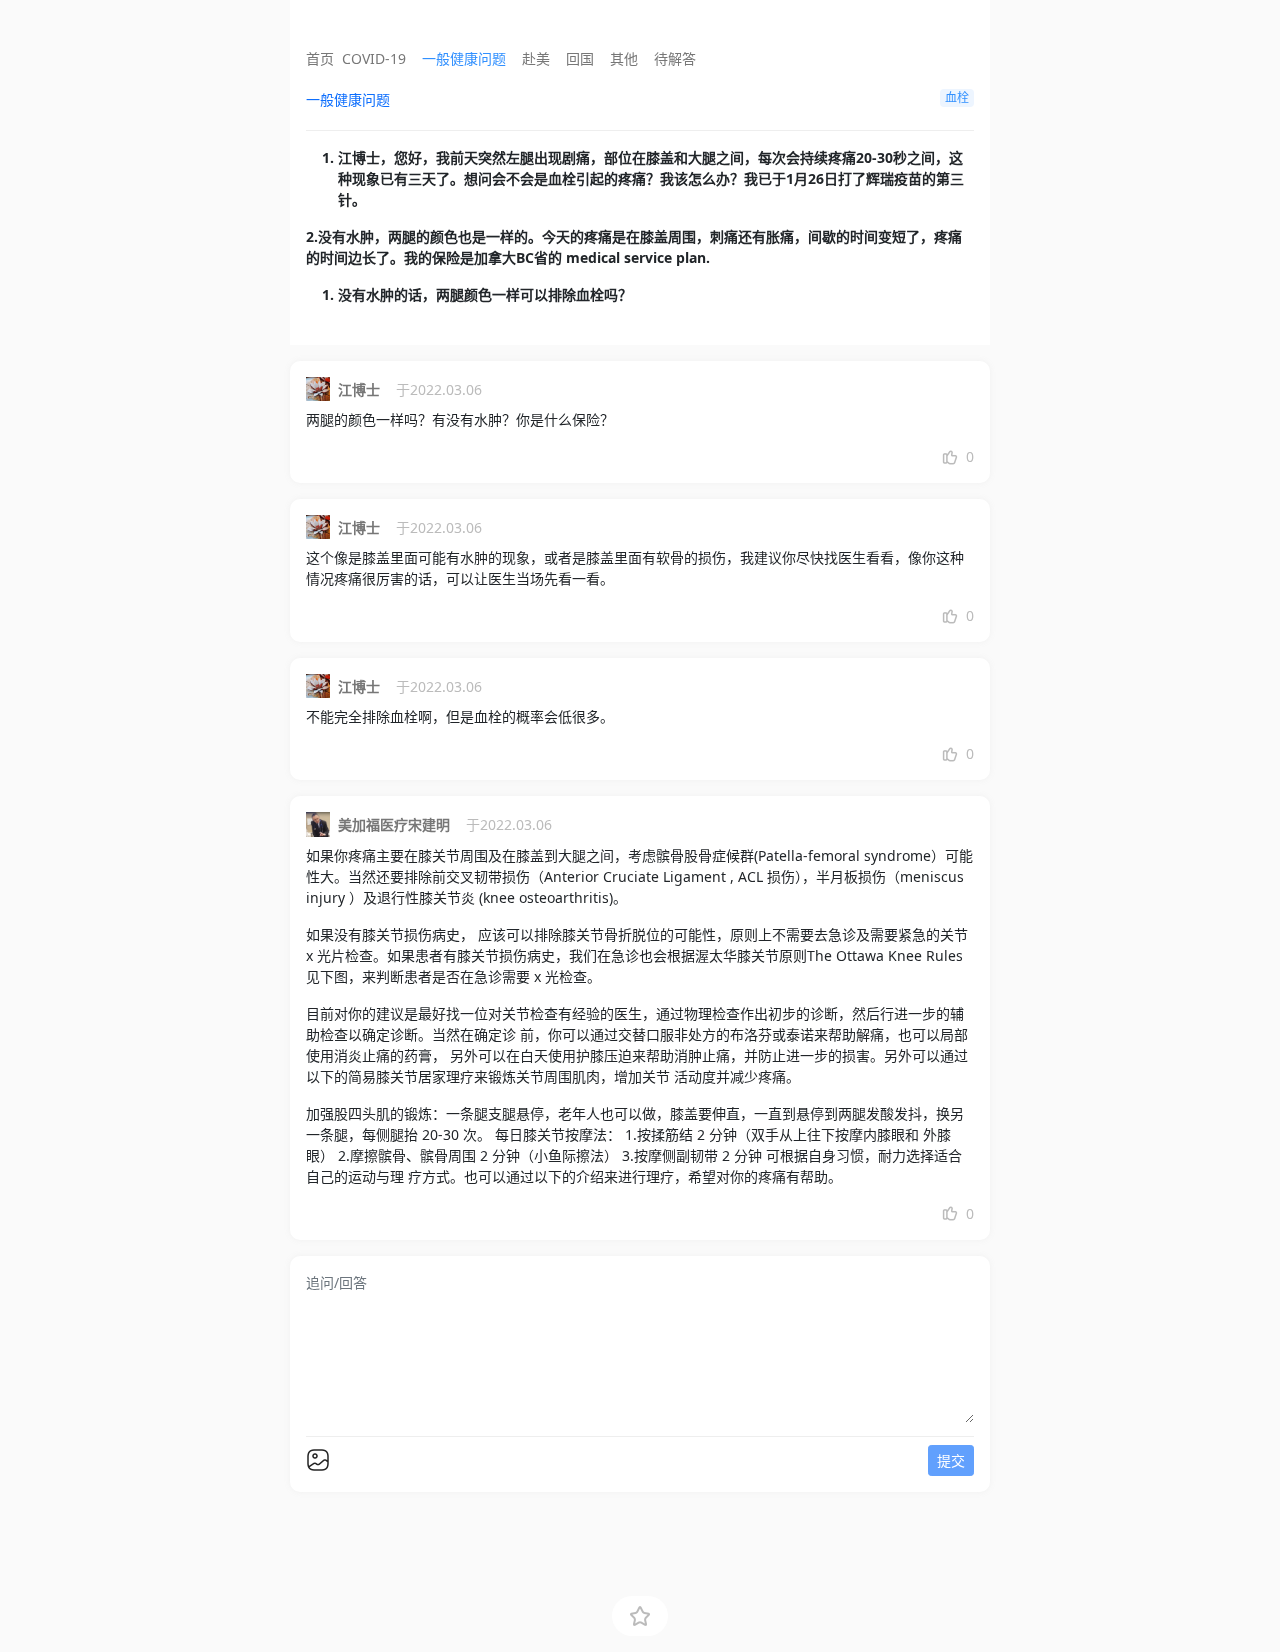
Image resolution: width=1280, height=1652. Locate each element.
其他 (624, 58)
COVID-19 (374, 58)
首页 (320, 58)
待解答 (675, 58)
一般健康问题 (464, 58)
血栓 (957, 97)
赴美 (536, 58)
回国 (580, 58)
